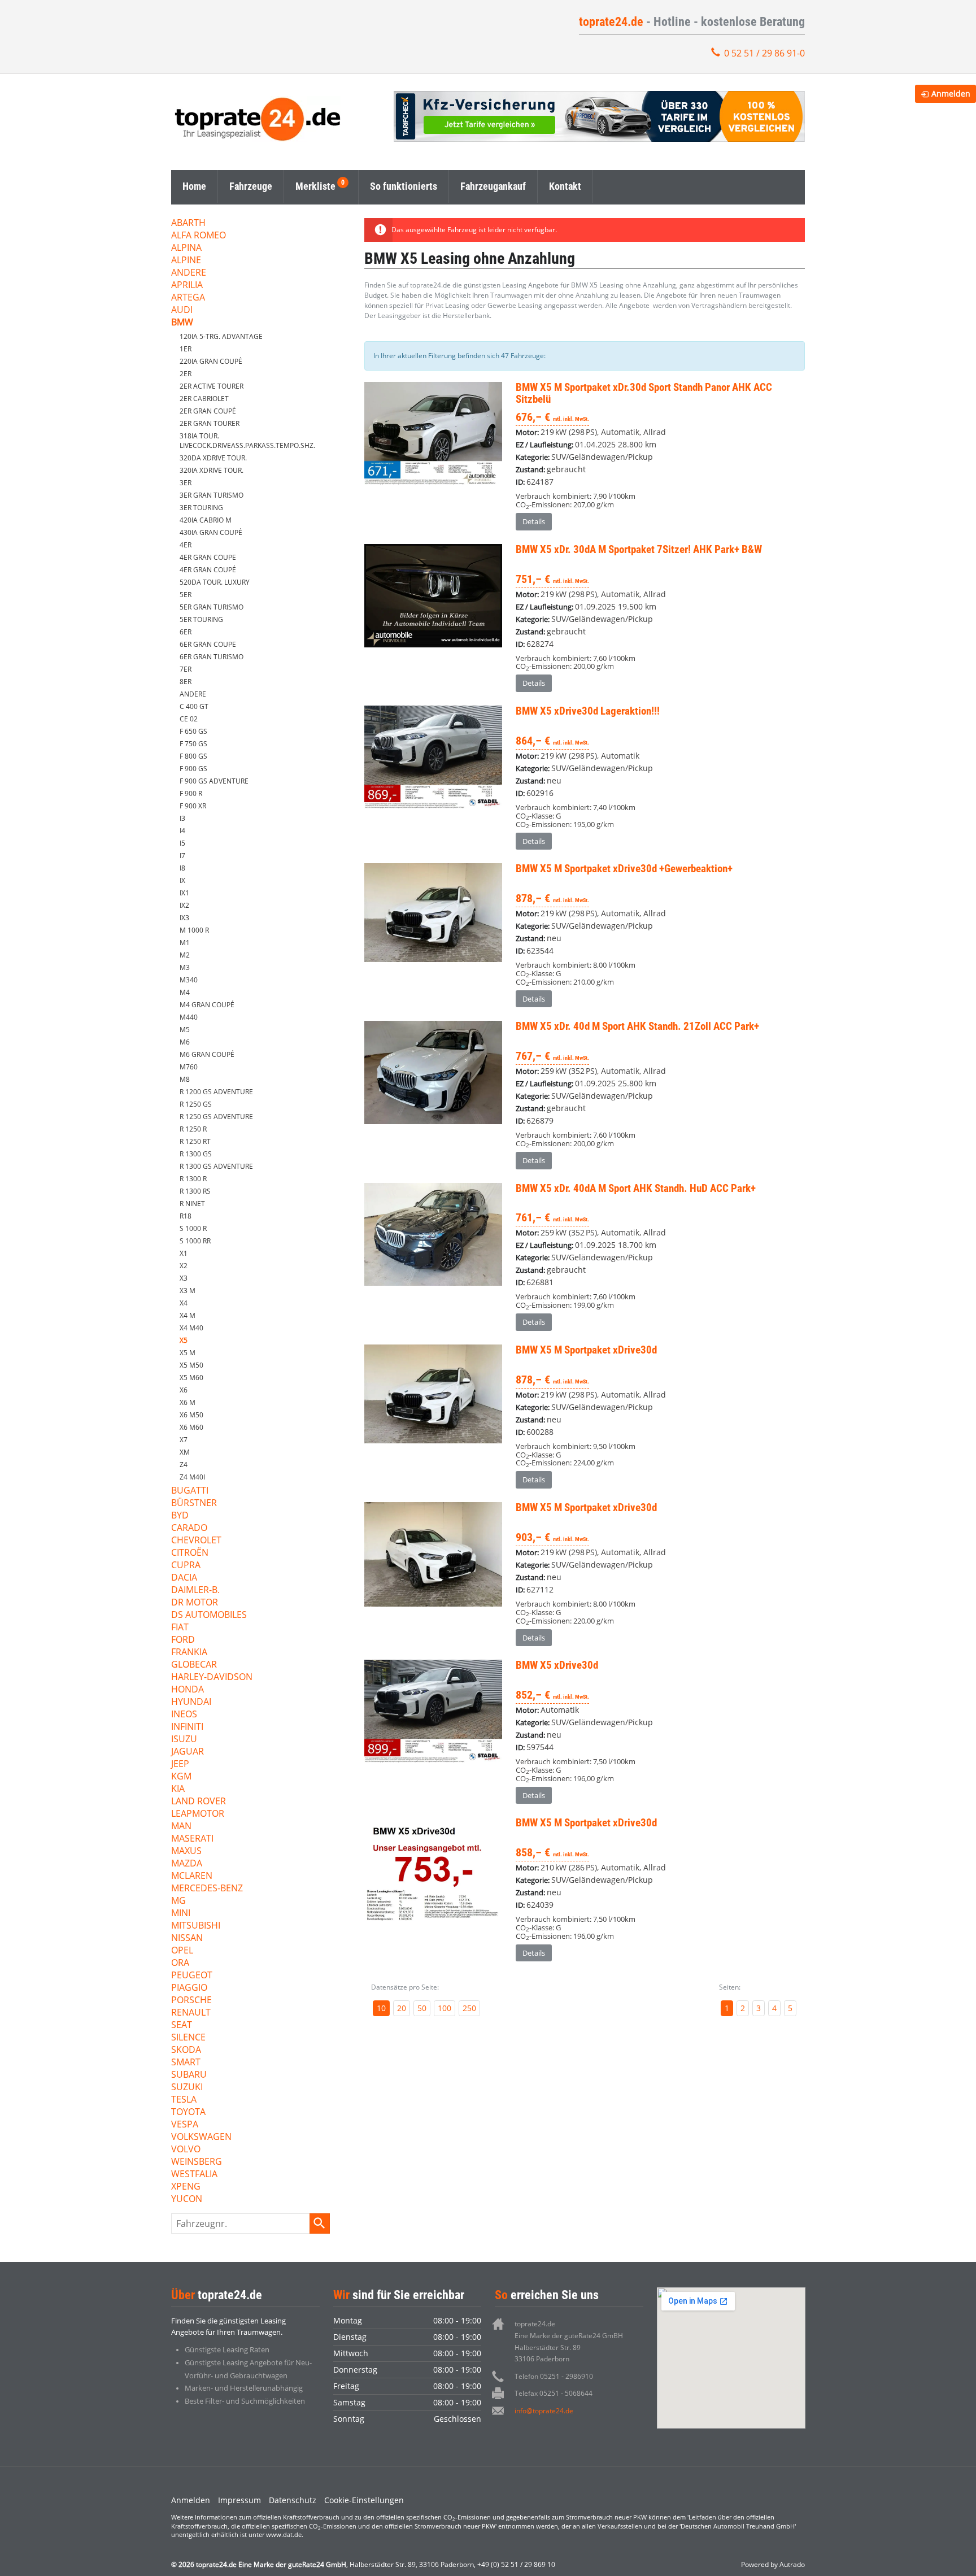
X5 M (188, 1353)
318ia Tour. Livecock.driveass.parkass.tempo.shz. (247, 441)
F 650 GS (193, 731)
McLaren (192, 1876)
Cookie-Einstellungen (364, 2500)
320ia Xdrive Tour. (212, 470)
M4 (185, 992)
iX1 (184, 893)
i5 (182, 843)
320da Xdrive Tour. (213, 458)
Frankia (189, 1653)
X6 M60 (191, 1427)
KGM (181, 1777)
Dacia (184, 1578)
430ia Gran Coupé (211, 532)
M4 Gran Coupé (207, 1005)
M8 (185, 1079)
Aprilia (187, 286)
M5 (185, 1030)
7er (186, 669)
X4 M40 (191, 1328)
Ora (180, 1963)
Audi (182, 310)
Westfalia (194, 2175)
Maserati (192, 1839)
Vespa (185, 2125)
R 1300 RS (195, 1191)
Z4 (184, 1465)
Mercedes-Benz (207, 1889)
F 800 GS (193, 756)
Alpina (186, 248)
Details (534, 521)
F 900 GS (193, 769)
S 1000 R (193, 1228)
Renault (191, 2013)
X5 (184, 1340)
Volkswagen (201, 2137)
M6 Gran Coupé (207, 1054)
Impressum (239, 2500)
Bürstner (194, 1504)
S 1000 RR (195, 1241)
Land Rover (199, 1802)
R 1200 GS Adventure (216, 1092)
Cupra (186, 1566)
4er (186, 545)
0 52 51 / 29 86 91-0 (764, 53)
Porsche (191, 2001)
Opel (182, 1951)
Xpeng (186, 2187)
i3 (182, 818)
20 (402, 2008)
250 (469, 2008)
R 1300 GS (196, 1154)
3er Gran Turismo (212, 495)
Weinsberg (197, 2162)
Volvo (186, 2150)
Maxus (186, 1851)
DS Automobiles (209, 1615)
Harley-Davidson (212, 1678)
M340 (189, 980)
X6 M (188, 1402)
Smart (186, 2063)
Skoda (186, 2050)
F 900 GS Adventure (214, 781)
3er (186, 483)
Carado (189, 1528)
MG (178, 1901)
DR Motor (195, 1603)
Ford (183, 1640)
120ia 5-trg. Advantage (221, 336)
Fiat (180, 1628)
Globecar (194, 1665)
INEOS (184, 1715)
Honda (188, 1690)
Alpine (186, 261)
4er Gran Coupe (208, 557)
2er (186, 374)
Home (194, 186)
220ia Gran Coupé (211, 361)
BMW (182, 323)
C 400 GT (194, 706)
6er (186, 632)
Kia (178, 1789)
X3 (184, 1278)
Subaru (189, 2075)
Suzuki (187, 2088)
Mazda (187, 1864)
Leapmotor (198, 1814)
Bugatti (190, 1491)
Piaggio (189, 1988)
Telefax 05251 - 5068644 (554, 2393)
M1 (185, 943)
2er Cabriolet (204, 399)
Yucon (187, 2199)
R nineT (192, 1204)
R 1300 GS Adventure (216, 1166)
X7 (184, 1440)
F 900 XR (193, 806)
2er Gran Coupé (208, 411)
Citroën (190, 1553)
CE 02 (189, 719)
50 (422, 2008)
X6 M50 (191, 1415)
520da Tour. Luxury (215, 582)
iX (182, 880)
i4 (182, 831)
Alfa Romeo (199, 236)
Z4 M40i (192, 1477)
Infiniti (187, 1727)
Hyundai (191, 1702)
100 (445, 2008)
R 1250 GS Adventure (216, 1117)
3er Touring (201, 508)
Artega (188, 298)
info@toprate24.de (544, 2411)
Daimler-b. (195, 1591)
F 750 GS (193, 744)
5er (186, 595)
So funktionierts (404, 186)
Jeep (180, 1765)
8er (186, 682)
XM (185, 1452)
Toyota (188, 2112)
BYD (180, 1516)
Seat (182, 2025)
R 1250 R (193, 1129)
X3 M (188, 1291)
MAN (181, 1827)
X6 (184, 1390)
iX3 (184, 918)
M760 (189, 1067)
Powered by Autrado (773, 2564)
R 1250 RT (195, 1141)
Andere (189, 273)
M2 (185, 955)
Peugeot (192, 1976)
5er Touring (201, 619)
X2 (184, 1266)
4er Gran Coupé (208, 570)
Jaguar (188, 1752)
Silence (188, 2038)
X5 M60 (191, 1378)
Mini (181, 1914)
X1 (184, 1253)
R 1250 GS (196, 1104)
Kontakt (565, 186)
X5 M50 (191, 1365)
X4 (184, 1303)
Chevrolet (196, 1541)
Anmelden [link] (951, 93)
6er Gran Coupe (208, 644)
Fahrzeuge (251, 186)
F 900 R (191, 793)
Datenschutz (293, 2500)
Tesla (184, 2100)
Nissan (187, 1938)
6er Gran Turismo (212, 657)
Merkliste (315, 186)
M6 (185, 1042)
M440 (189, 1017)
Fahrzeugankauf (493, 186)
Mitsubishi (196, 1926)
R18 (186, 1216)
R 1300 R (193, 1179)
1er (186, 349)
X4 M (188, 1315)
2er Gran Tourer (210, 423)
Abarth (188, 223)
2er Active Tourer (212, 386)
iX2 (184, 905)
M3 (185, 967)
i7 (182, 856)
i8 (182, 868)
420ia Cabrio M (206, 520)
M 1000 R (194, 930)
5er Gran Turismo (212, 607)
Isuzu (184, 1740)
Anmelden (191, 2500)
